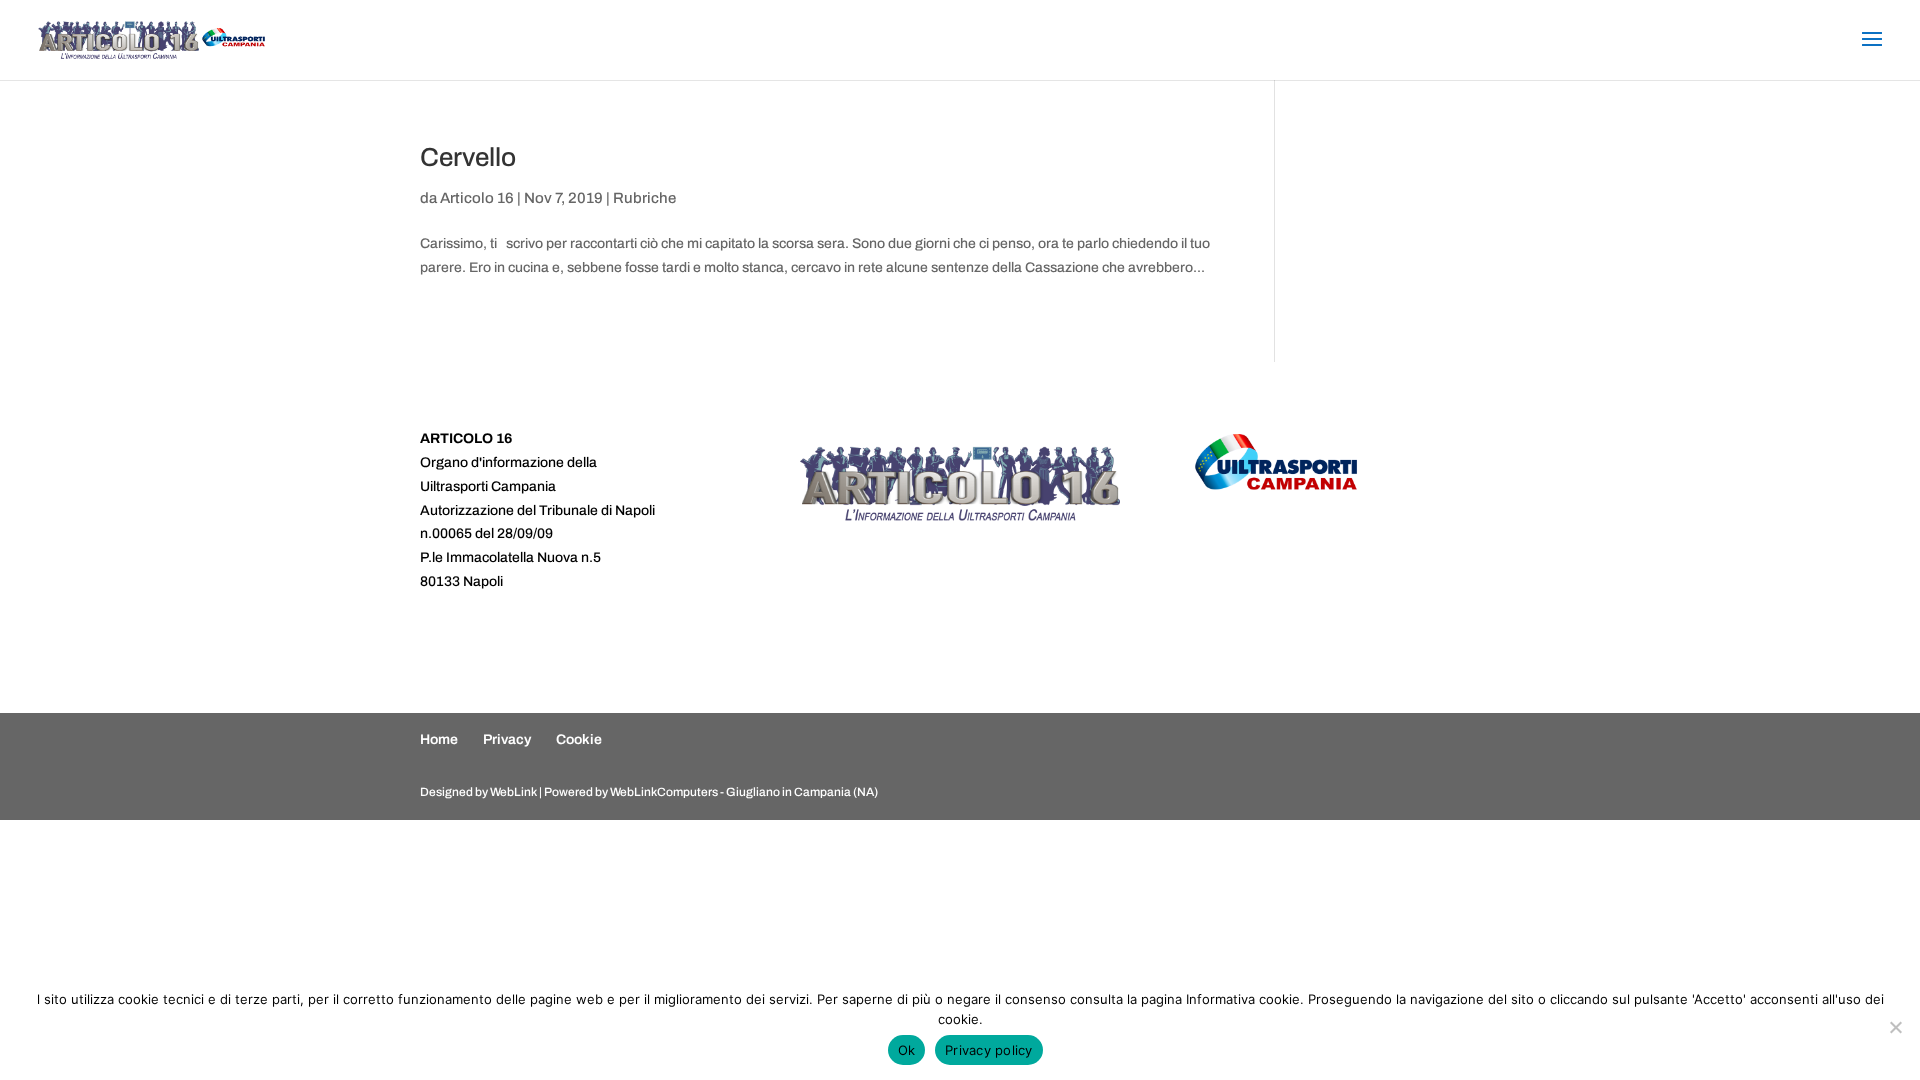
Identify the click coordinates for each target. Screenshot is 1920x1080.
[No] (1895, 1027)
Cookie (579, 739)
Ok (907, 1050)
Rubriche (644, 198)
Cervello (468, 157)
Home (439, 739)
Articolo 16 (477, 198)
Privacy (507, 739)
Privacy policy (989, 1050)
